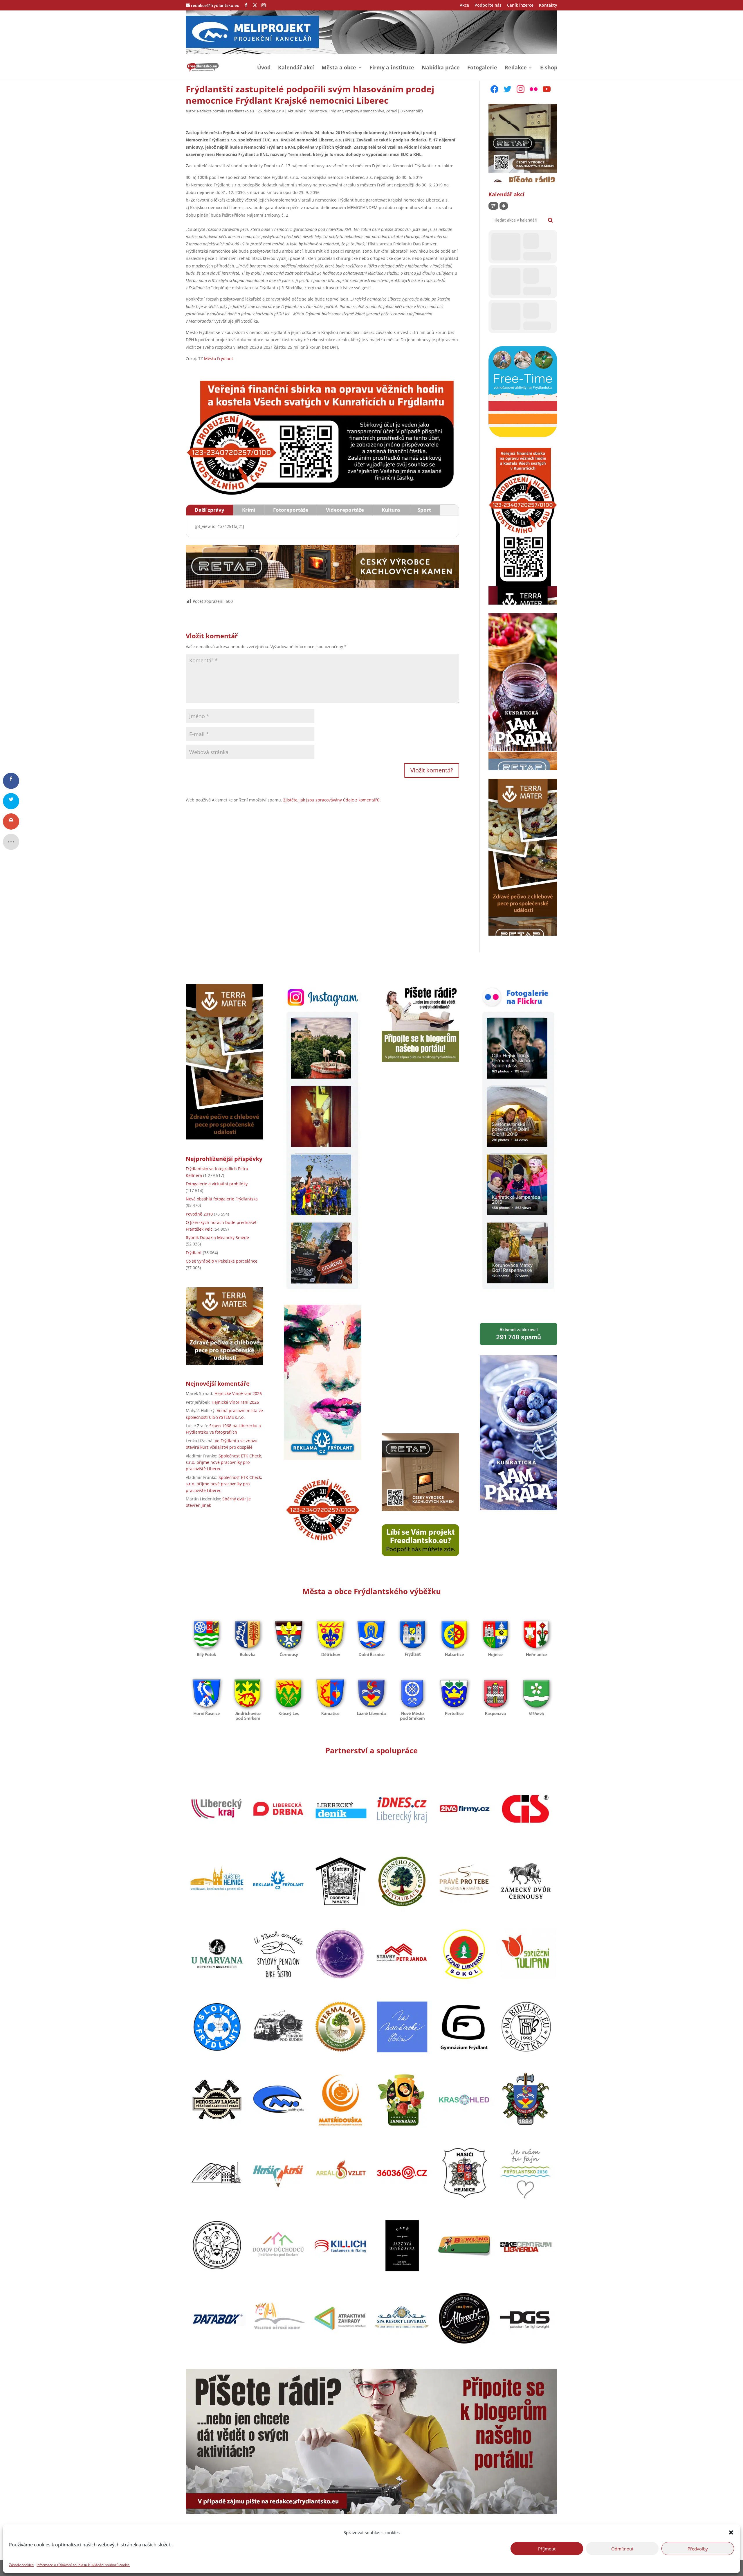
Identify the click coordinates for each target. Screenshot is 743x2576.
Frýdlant (336, 111)
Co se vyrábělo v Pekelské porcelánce (222, 1261)
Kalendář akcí (296, 68)
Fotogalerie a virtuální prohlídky (217, 1184)
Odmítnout (622, 2548)
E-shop (549, 68)
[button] (731, 2532)
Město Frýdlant (219, 358)
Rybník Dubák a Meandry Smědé (217, 1237)
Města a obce (339, 68)
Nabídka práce (441, 68)
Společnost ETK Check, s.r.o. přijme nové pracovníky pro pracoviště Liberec (224, 1462)
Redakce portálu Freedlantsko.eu (226, 111)
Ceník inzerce (520, 6)
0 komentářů (412, 111)
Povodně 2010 (199, 1214)
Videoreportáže (345, 510)
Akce (464, 6)
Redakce (516, 68)
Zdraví (391, 111)
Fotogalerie (482, 68)
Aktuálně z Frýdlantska (307, 111)
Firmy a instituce (392, 68)
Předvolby (698, 2548)
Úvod (264, 68)
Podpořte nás (488, 6)
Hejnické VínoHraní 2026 (238, 1393)
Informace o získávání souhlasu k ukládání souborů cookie (83, 2565)
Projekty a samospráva (365, 111)
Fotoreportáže (291, 510)
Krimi (249, 510)
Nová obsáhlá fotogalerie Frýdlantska (222, 1199)
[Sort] (504, 206)
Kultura (391, 510)
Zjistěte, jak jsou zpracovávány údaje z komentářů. (332, 800)
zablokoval (519, 1334)
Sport (424, 510)
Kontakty (548, 6)
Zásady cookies (21, 2565)
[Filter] (493, 206)
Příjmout (547, 2548)
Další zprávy (210, 510)
